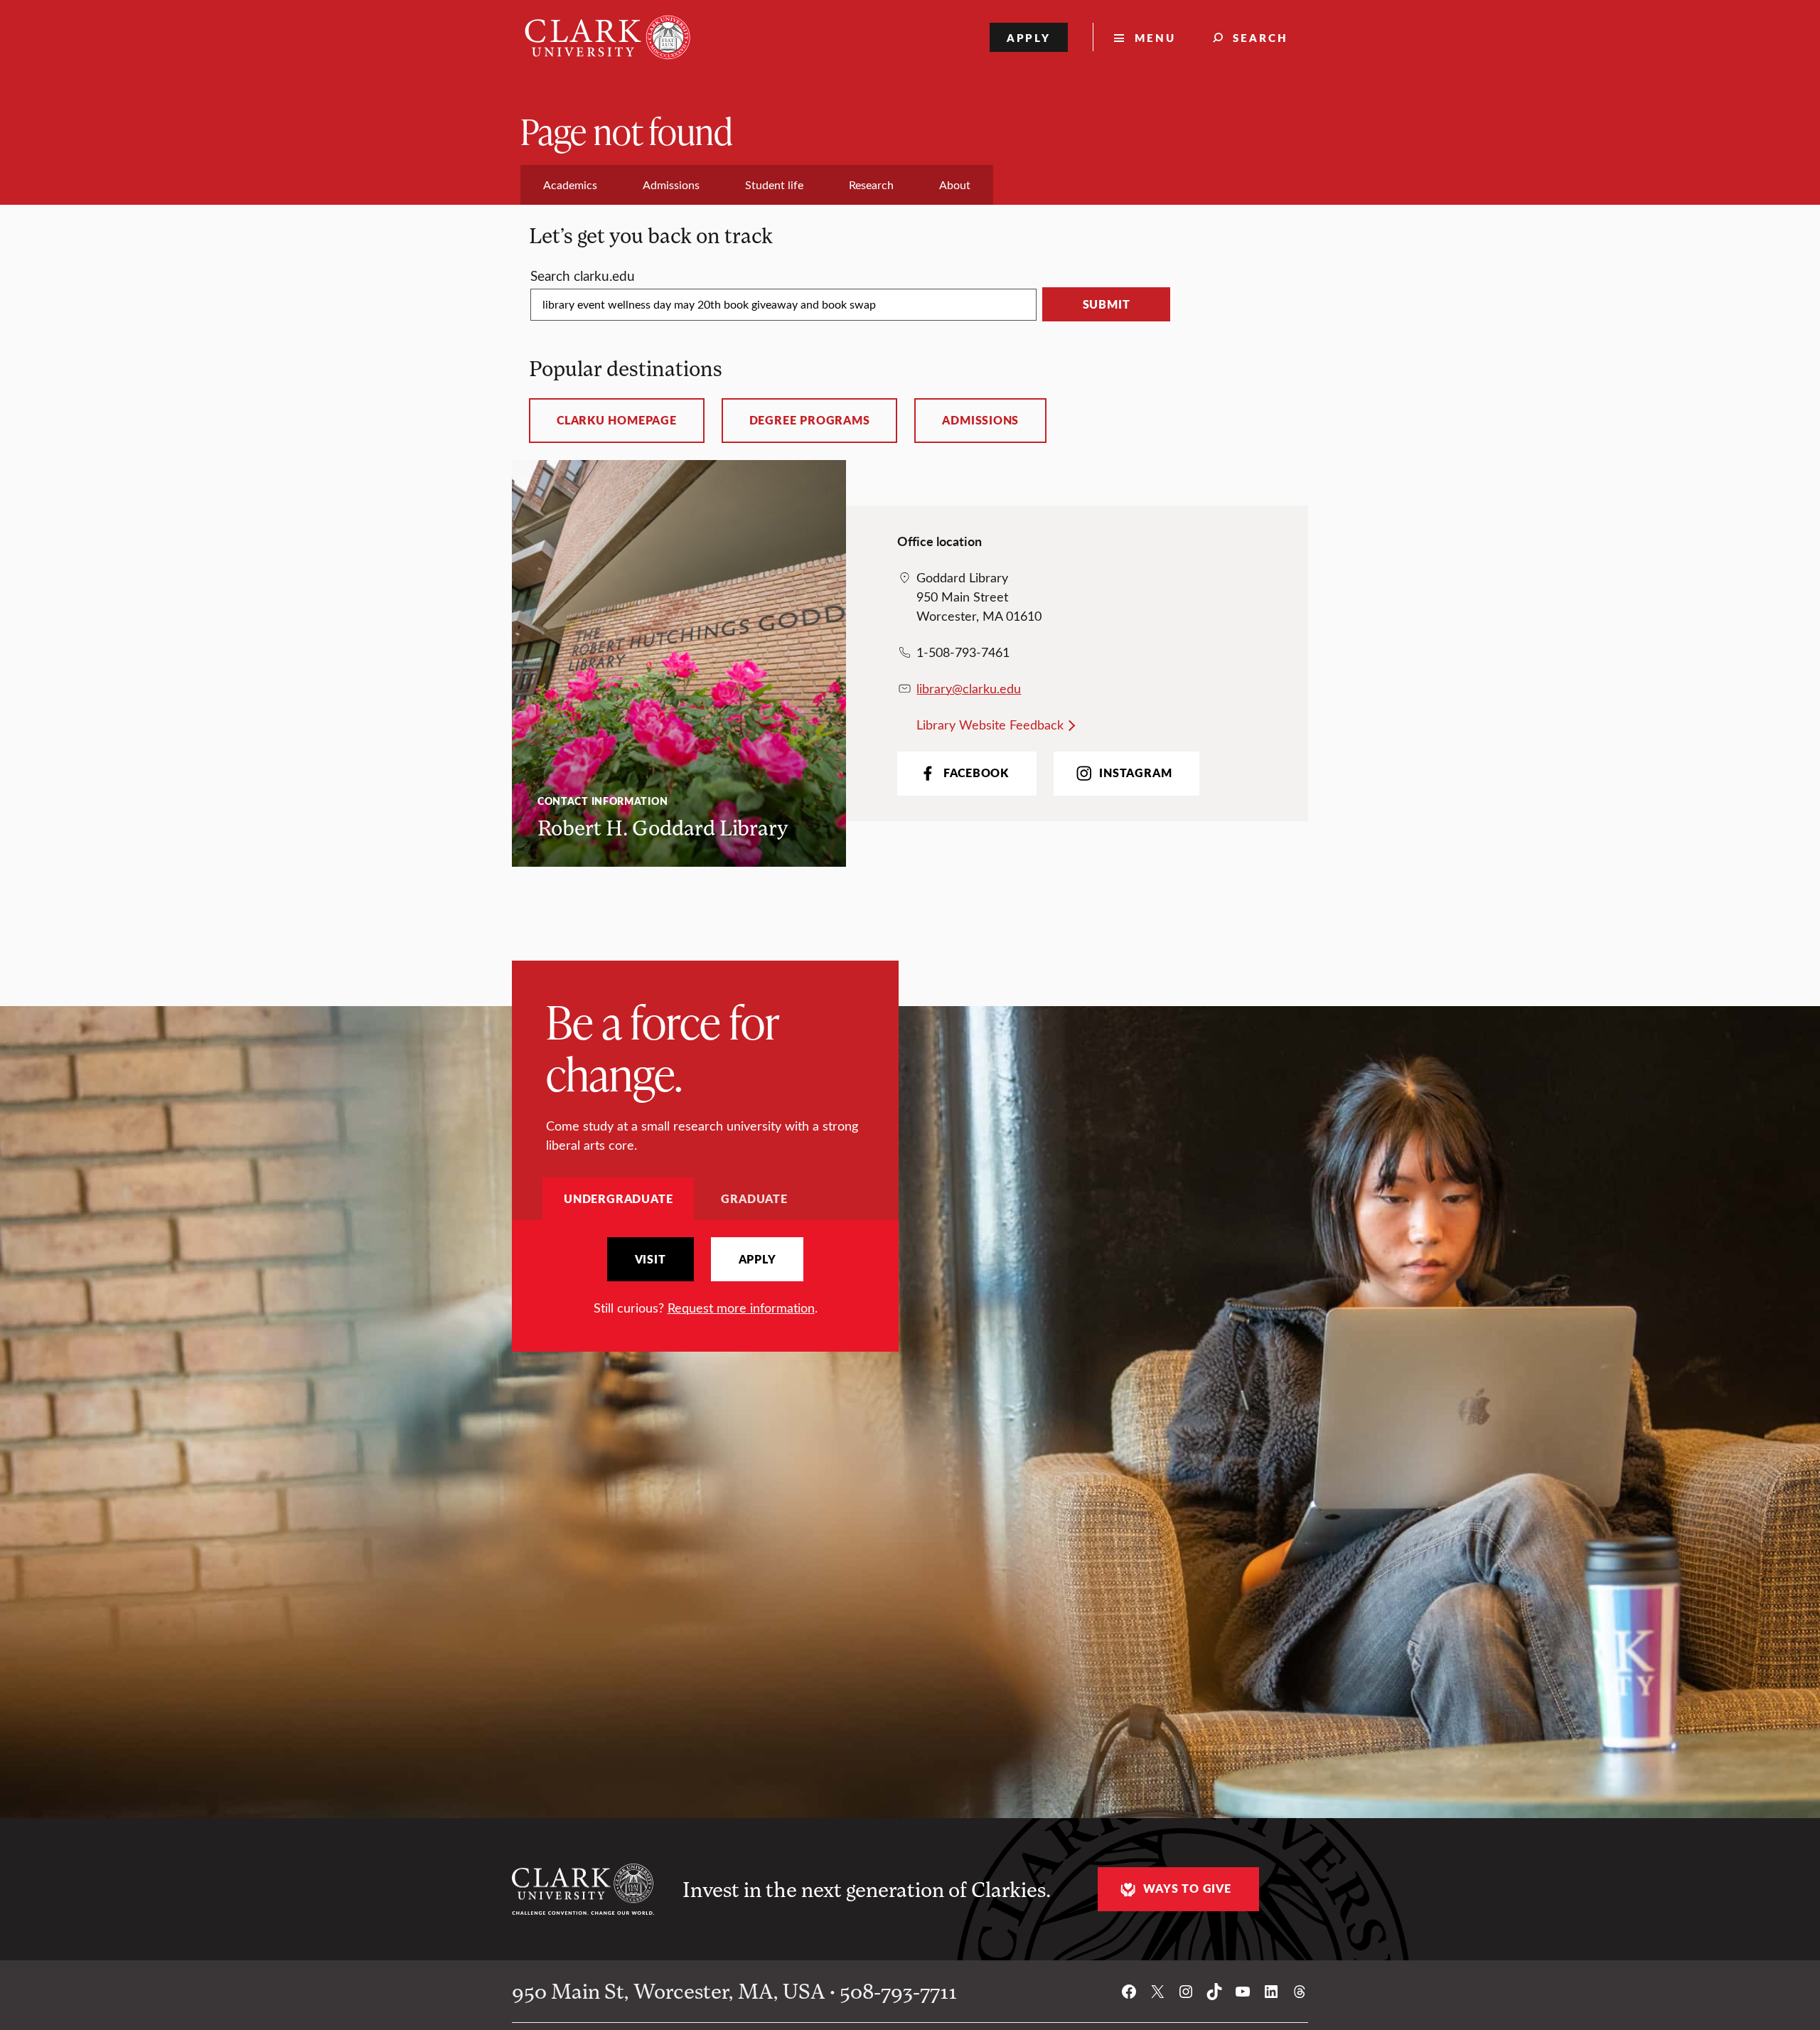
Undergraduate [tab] (618, 1198)
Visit (651, 1259)
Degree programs (810, 420)
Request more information (741, 1308)
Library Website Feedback (990, 725)
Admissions (980, 420)
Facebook (976, 773)
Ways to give (1187, 1889)
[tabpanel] (705, 1277)
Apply (1029, 37)
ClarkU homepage (617, 420)
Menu (1155, 37)
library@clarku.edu (969, 688)
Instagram (1135, 773)
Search (1260, 37)
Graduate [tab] (754, 1198)
